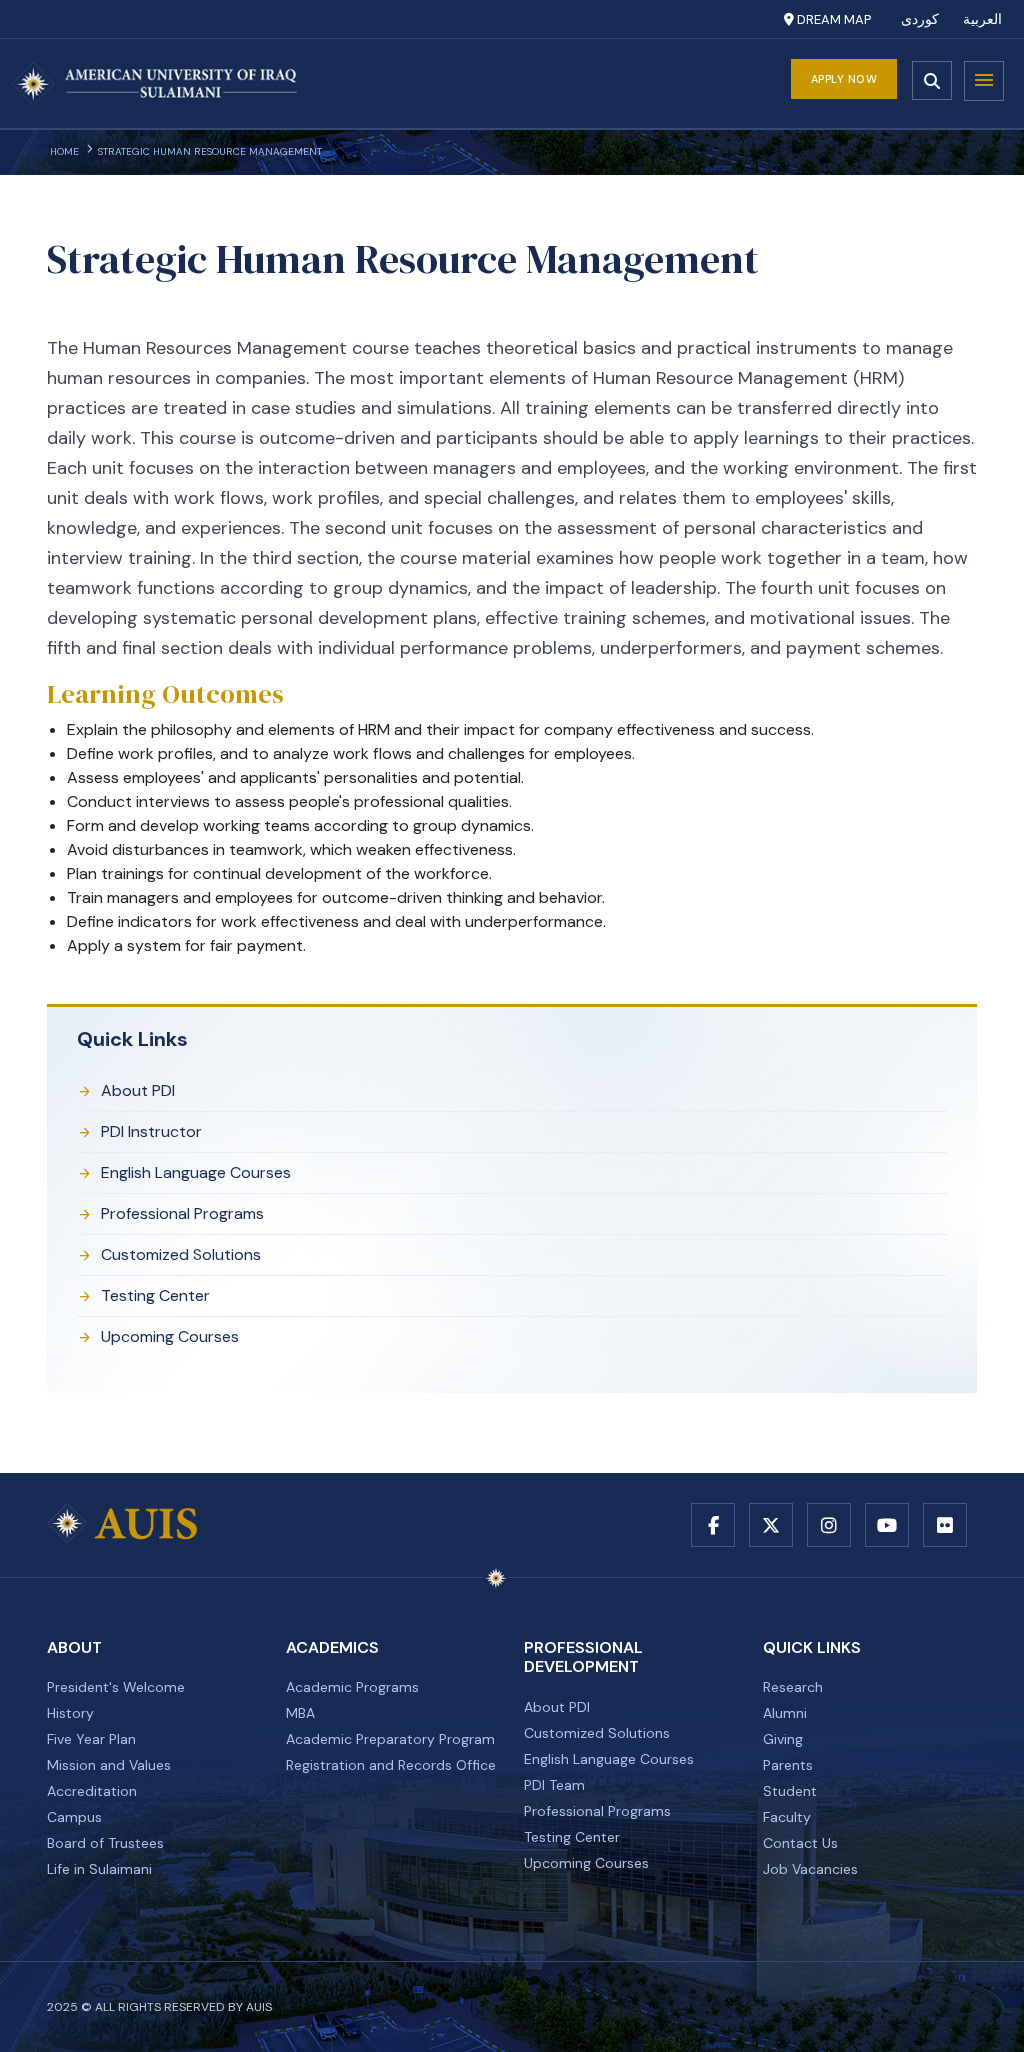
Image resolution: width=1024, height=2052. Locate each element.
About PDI (138, 1090)
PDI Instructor (151, 1131)
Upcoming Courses (170, 1336)
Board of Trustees (105, 1843)
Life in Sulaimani (99, 1869)
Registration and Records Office (391, 1765)
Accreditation (92, 1791)
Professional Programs (182, 1213)
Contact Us (800, 1843)
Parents (788, 1765)
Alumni (785, 1713)
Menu (984, 81)
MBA (300, 1713)
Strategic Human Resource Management (210, 151)
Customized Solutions (181, 1254)
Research (793, 1687)
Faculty (787, 1817)
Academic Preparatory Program (390, 1739)
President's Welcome (116, 1687)
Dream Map (832, 19)
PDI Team (554, 1785)
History (70, 1713)
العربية (982, 19)
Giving (783, 1739)
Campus (74, 1817)
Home (64, 151)
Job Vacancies (810, 1869)
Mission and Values (109, 1765)
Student (790, 1791)
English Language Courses (196, 1172)
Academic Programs (352, 1687)
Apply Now (844, 79)
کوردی (920, 19)
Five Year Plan (91, 1739)
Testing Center (155, 1295)
